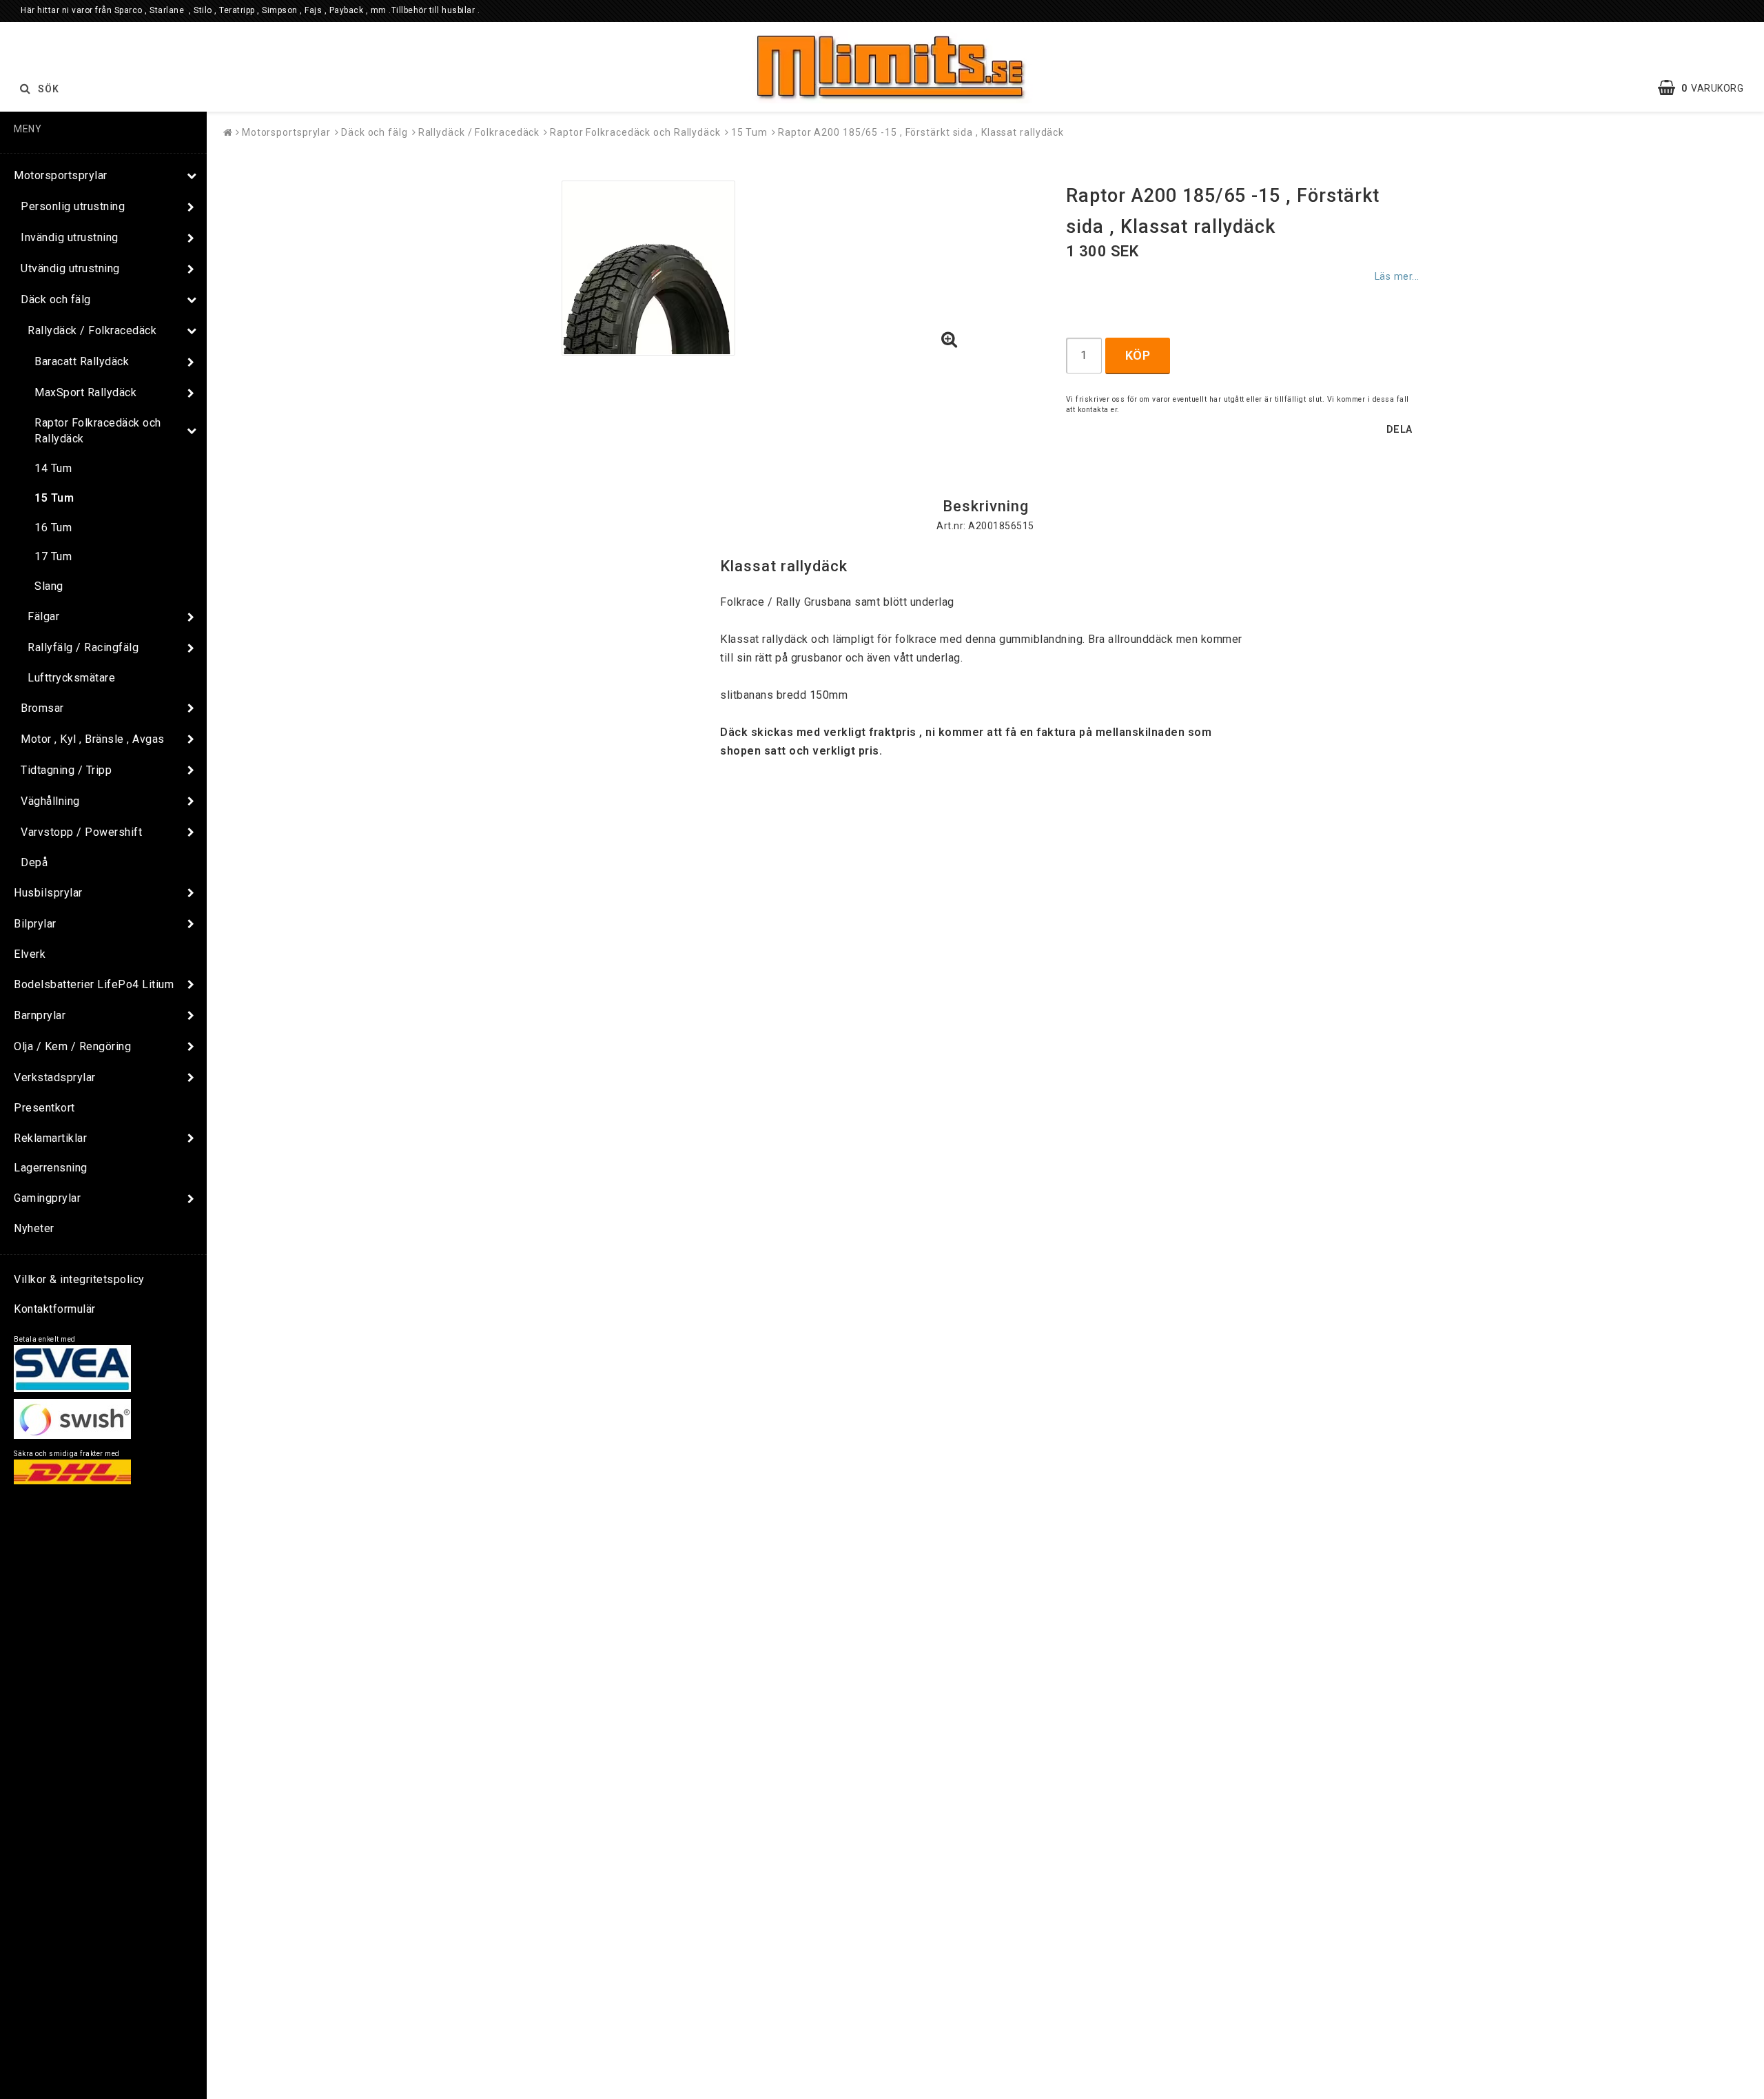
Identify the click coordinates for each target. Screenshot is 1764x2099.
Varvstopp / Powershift (81, 832)
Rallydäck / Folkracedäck (92, 330)
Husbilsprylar (48, 893)
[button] (1707, 88)
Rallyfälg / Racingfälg (83, 647)
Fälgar (43, 616)
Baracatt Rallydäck (82, 361)
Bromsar (42, 708)
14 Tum (53, 468)
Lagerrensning (51, 1168)
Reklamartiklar (50, 1138)
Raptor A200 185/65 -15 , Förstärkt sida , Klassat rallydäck (921, 132)
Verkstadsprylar (55, 1077)
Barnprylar (40, 1015)
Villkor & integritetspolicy (79, 1279)
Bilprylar (35, 924)
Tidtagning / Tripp (66, 770)
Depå (34, 862)
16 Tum (53, 528)
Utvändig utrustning (70, 268)
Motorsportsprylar (61, 175)
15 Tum (54, 498)
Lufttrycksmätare (71, 678)
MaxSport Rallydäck (85, 392)
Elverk (30, 954)
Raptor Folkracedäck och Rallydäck (98, 431)
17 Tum (53, 556)
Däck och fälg (56, 299)
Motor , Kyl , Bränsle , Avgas (93, 739)
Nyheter (34, 1228)
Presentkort (44, 1108)
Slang (49, 586)
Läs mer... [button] (1397, 277)
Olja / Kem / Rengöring (72, 1046)
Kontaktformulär (55, 1309)
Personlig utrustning (73, 206)
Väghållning (50, 801)
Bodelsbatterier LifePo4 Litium (94, 984)
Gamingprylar (47, 1198)
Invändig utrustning (70, 237)
